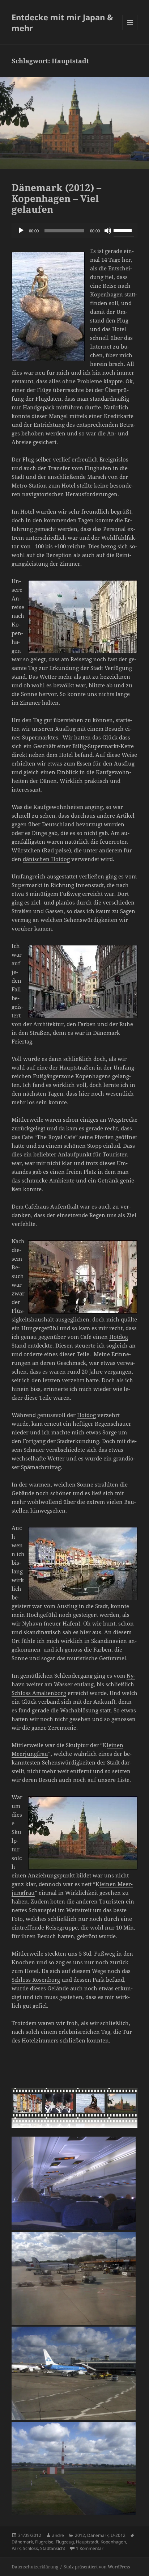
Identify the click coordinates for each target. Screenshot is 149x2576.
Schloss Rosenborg (36, 1980)
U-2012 (118, 2535)
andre (58, 2535)
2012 (80, 2535)
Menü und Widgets (130, 30)
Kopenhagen (107, 294)
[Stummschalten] (108, 231)
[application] (75, 231)
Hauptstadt (87, 2542)
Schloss (30, 2548)
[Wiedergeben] (21, 231)
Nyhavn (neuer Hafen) (51, 1623)
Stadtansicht (53, 2548)
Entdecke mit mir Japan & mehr (62, 22)
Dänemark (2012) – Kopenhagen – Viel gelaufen (56, 198)
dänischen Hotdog (46, 859)
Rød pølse (56, 850)
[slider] (124, 230)
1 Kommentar (90, 2548)
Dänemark (98, 2535)
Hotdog (119, 1337)
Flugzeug (65, 2542)
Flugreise (44, 2542)
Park (16, 2548)
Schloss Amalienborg (39, 1693)
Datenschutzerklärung (35, 2567)
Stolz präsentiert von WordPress (97, 2567)
